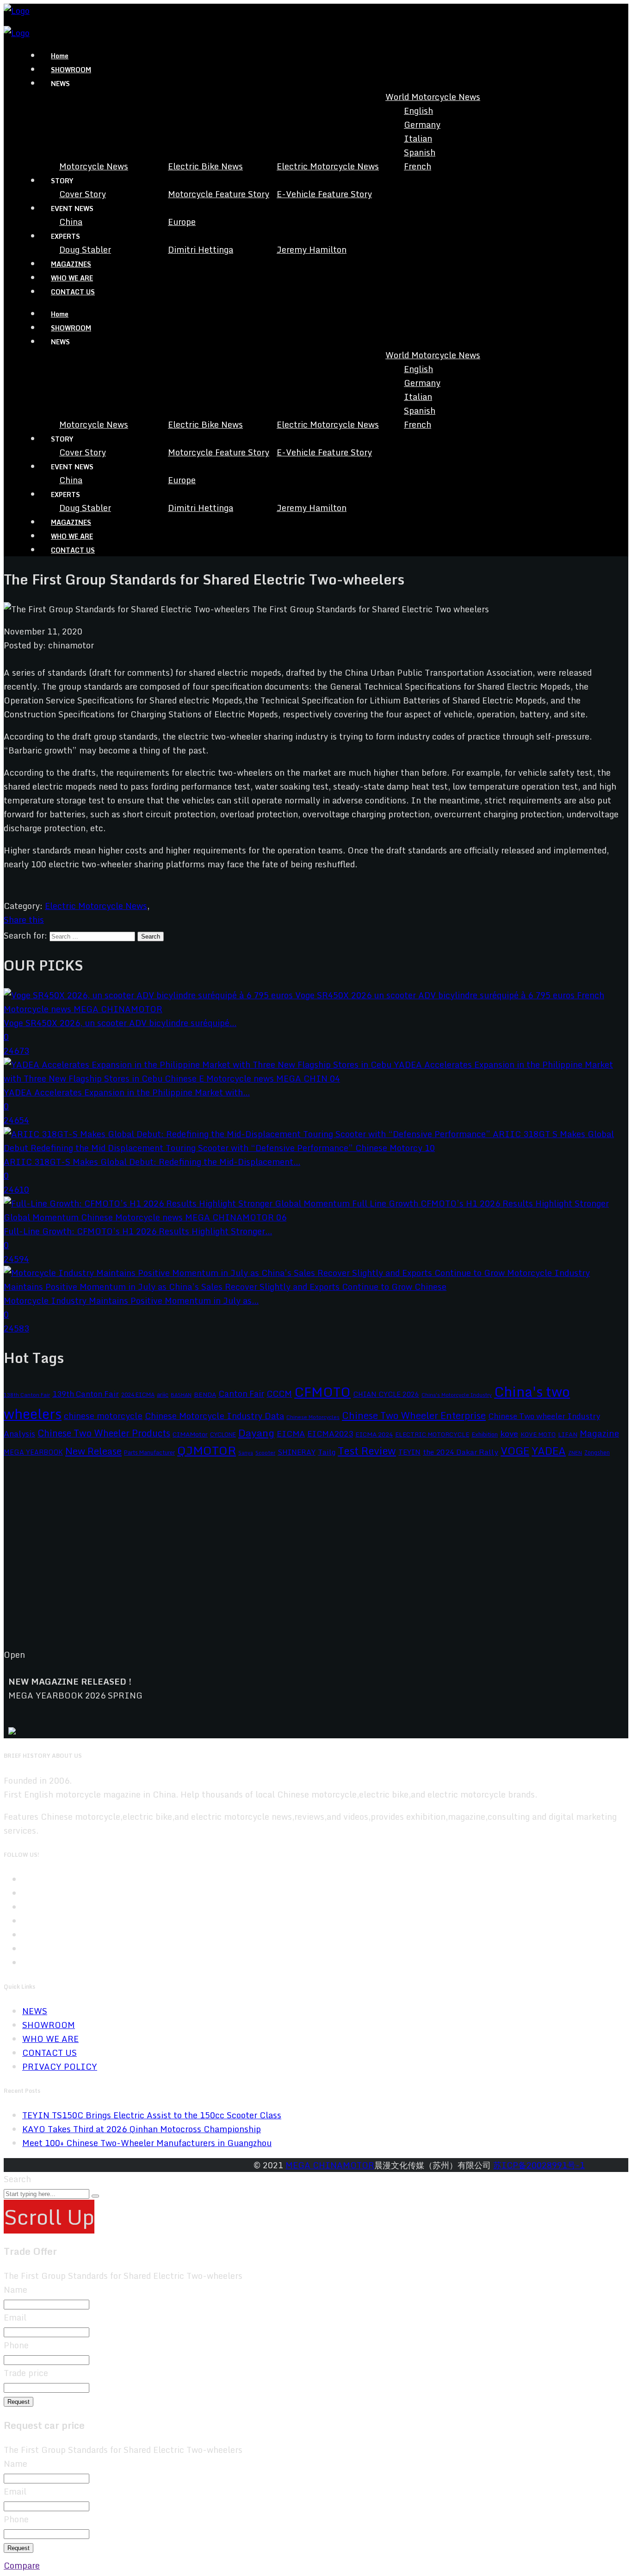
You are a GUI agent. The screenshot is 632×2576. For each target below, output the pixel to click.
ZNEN (575, 1453)
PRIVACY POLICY (60, 2066)
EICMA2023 (330, 1434)
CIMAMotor (190, 1434)
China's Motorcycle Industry (457, 1395)
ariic (163, 1394)
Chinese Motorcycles (313, 1417)
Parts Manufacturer (149, 1452)
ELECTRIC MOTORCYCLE (432, 1434)
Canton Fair (241, 1394)
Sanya (246, 1453)
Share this (24, 920)
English (418, 111)
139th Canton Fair (86, 1394)
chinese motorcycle (103, 1416)
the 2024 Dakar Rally (461, 1452)
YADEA (549, 1451)
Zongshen (597, 1452)
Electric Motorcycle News (328, 166)
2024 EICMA (138, 1394)
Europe (182, 222)
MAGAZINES (71, 264)
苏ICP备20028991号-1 (539, 2165)
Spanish (420, 152)
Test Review (367, 1451)
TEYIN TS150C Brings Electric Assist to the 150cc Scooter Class (152, 2115)
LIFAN (568, 1434)
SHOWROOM (71, 70)
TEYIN (409, 1452)
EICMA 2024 (374, 1434)
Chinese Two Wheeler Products (104, 1433)
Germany (422, 124)
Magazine (599, 1433)
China (71, 222)
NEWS (35, 2011)
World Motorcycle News (433, 97)
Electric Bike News (205, 166)
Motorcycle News (94, 166)
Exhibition (485, 1434)
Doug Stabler (85, 249)
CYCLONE (223, 1434)
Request (19, 2402)
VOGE (515, 1451)
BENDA (205, 1394)
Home (60, 56)
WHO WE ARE (72, 278)
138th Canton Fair (27, 1395)
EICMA (291, 1434)
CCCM (279, 1393)
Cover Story (83, 194)
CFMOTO (322, 1392)
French (418, 166)
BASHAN (181, 1395)
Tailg (327, 1452)
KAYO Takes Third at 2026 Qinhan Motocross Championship (142, 2129)
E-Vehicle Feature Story (324, 194)
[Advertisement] (281, 1561)
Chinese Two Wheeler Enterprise (414, 1416)
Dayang (256, 1433)
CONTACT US (73, 292)
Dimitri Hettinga (201, 249)
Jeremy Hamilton (312, 249)
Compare (22, 2565)
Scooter (265, 1453)
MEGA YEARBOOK (33, 1452)
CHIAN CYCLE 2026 (386, 1394)
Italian (418, 138)
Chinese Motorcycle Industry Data (214, 1416)
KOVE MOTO (538, 1434)
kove (509, 1434)
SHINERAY (297, 1452)
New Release (93, 1451)
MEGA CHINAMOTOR (330, 2165)
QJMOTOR (207, 1450)
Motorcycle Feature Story (219, 194)
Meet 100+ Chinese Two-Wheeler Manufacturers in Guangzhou (147, 2143)
